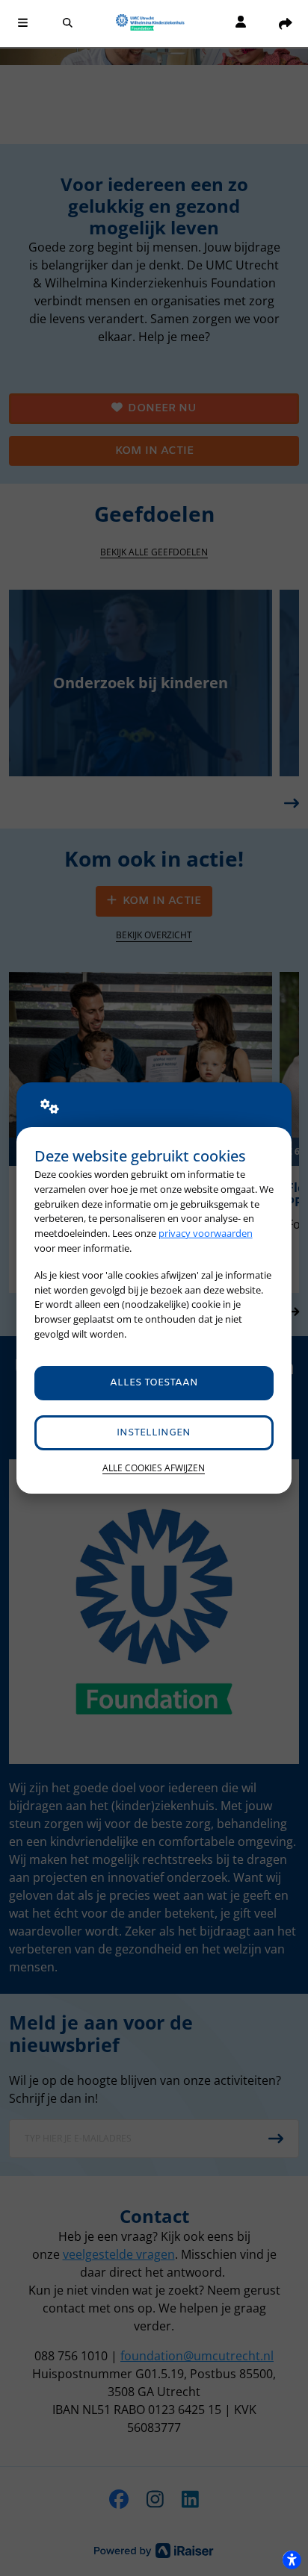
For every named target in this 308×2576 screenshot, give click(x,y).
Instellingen (154, 1433)
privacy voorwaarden (206, 1233)
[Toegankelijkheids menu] (292, 2560)
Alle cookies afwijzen (154, 1468)
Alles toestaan (154, 1383)
